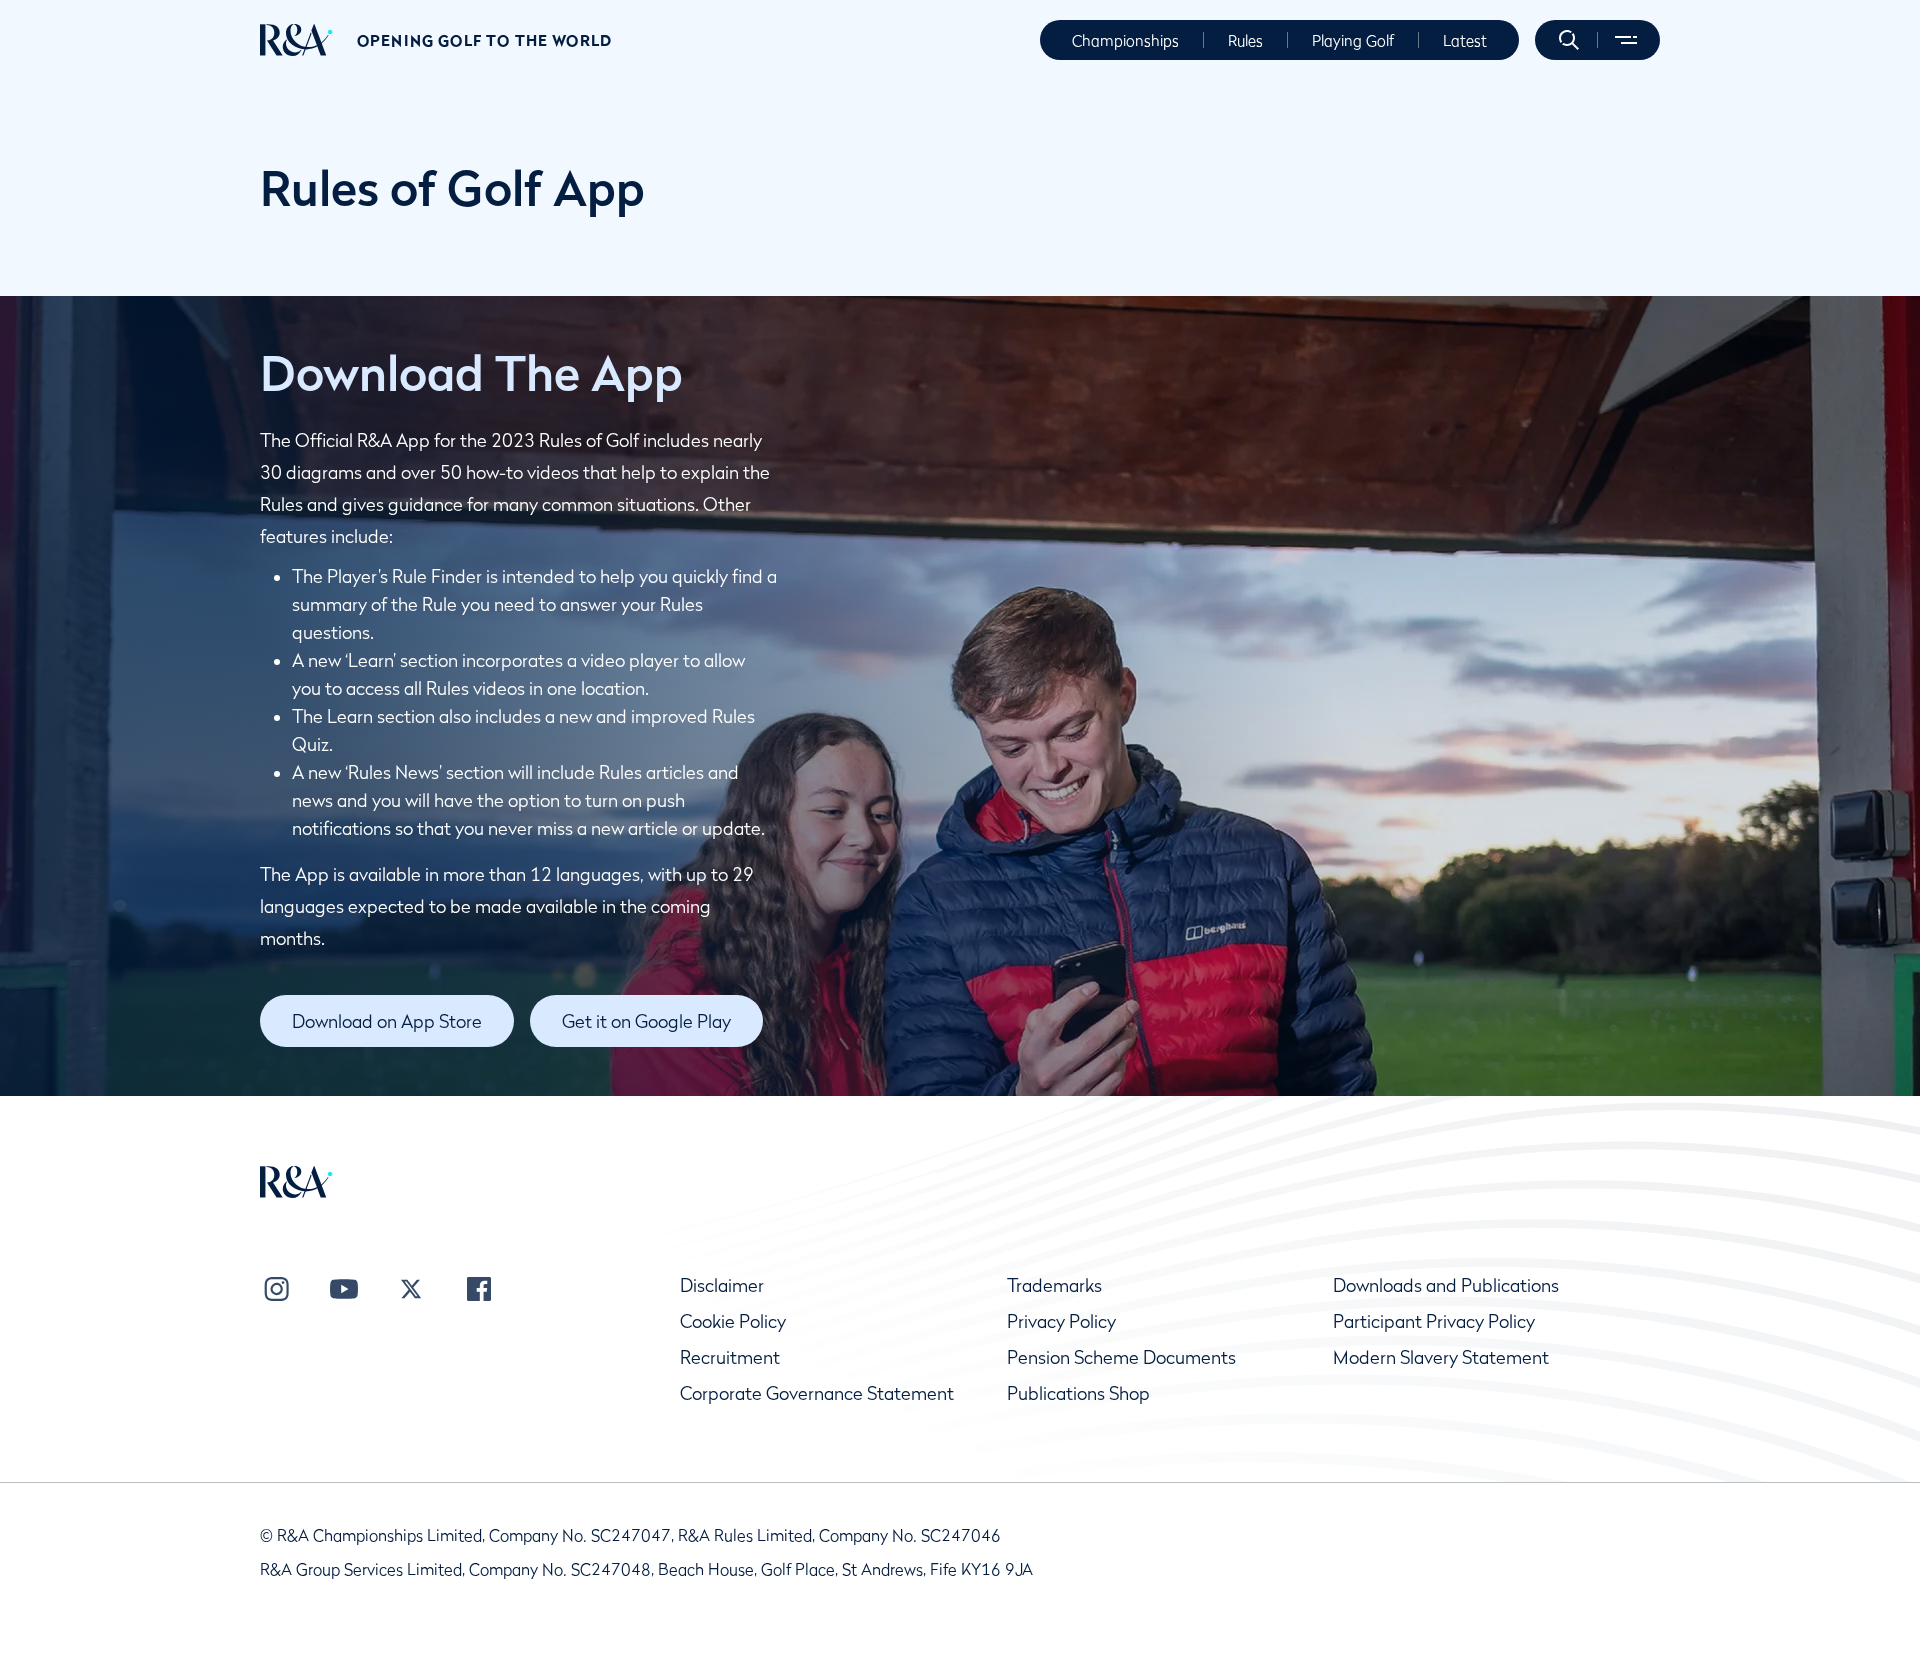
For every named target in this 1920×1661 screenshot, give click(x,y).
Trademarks (1054, 1285)
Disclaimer (722, 1285)
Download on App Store (387, 1021)
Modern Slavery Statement (1441, 1357)
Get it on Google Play (646, 1021)
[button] (1569, 40)
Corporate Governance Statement (817, 1393)
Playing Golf (1353, 40)
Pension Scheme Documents (1121, 1357)
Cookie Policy (733, 1321)
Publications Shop (1078, 1393)
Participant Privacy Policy (1434, 1321)
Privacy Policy (1061, 1321)
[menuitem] (296, 40)
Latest (1465, 40)
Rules (1245, 40)
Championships (1125, 40)
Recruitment (730, 1357)
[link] (387, 1021)
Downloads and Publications (1446, 1285)
